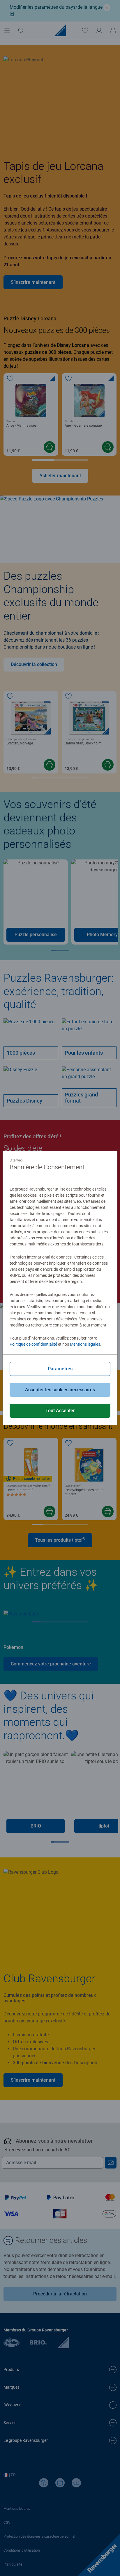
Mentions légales (85, 1344)
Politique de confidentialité (33, 1344)
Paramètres (60, 1369)
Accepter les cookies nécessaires (60, 1390)
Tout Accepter (60, 1411)
